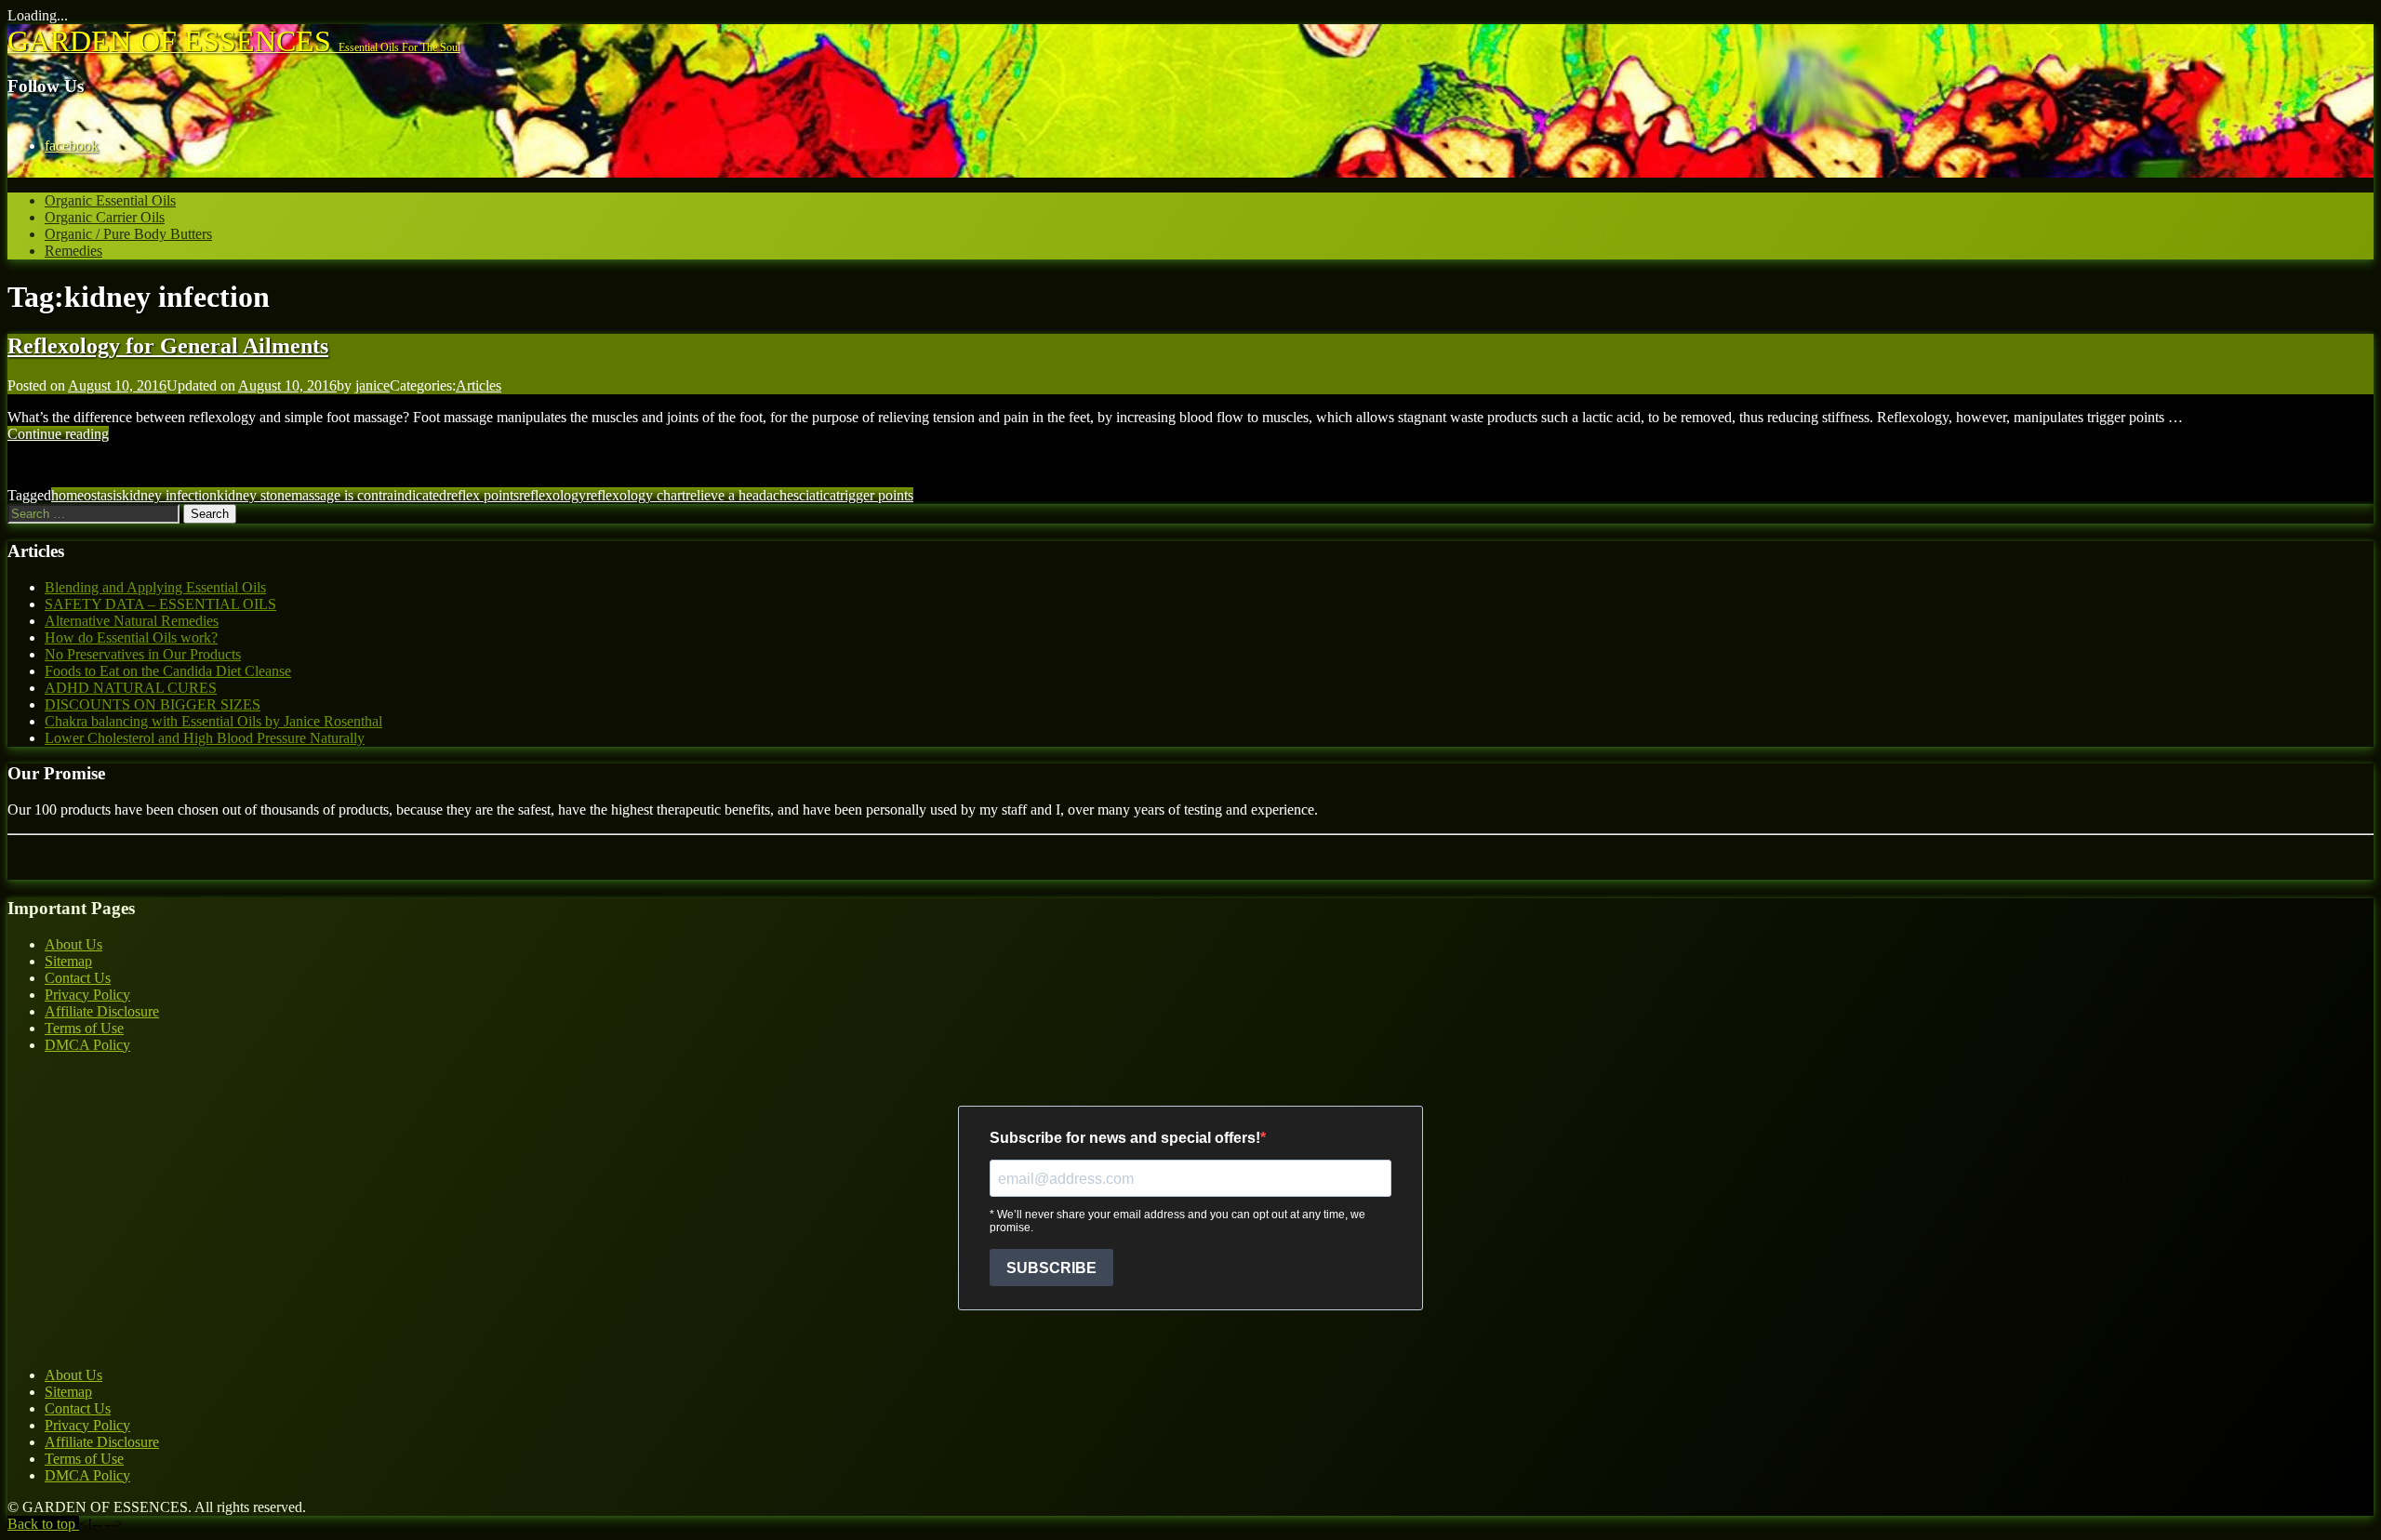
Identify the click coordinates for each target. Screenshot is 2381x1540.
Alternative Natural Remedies (132, 621)
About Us (73, 944)
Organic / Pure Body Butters (128, 234)
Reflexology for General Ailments (168, 346)
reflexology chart (636, 495)
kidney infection (169, 495)
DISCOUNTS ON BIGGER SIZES (153, 704)
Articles (479, 385)
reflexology (552, 495)
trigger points (875, 495)
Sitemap (68, 961)
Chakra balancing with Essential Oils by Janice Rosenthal (213, 721)
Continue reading (58, 434)
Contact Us (78, 978)
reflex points (483, 495)
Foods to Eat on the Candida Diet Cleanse (168, 671)
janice (372, 385)
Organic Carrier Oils (105, 217)
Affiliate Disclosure (102, 1011)
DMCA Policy (87, 1045)
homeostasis (86, 495)
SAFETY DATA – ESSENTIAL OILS (160, 604)
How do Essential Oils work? (131, 637)
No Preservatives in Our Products (143, 654)
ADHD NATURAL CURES (131, 688)
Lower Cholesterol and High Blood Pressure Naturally (205, 738)
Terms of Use (84, 1028)
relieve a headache (739, 495)
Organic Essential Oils (110, 200)
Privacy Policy (87, 995)
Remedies (73, 251)
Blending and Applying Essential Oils (155, 587)
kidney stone (254, 495)
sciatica (815, 495)
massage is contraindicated (369, 495)
